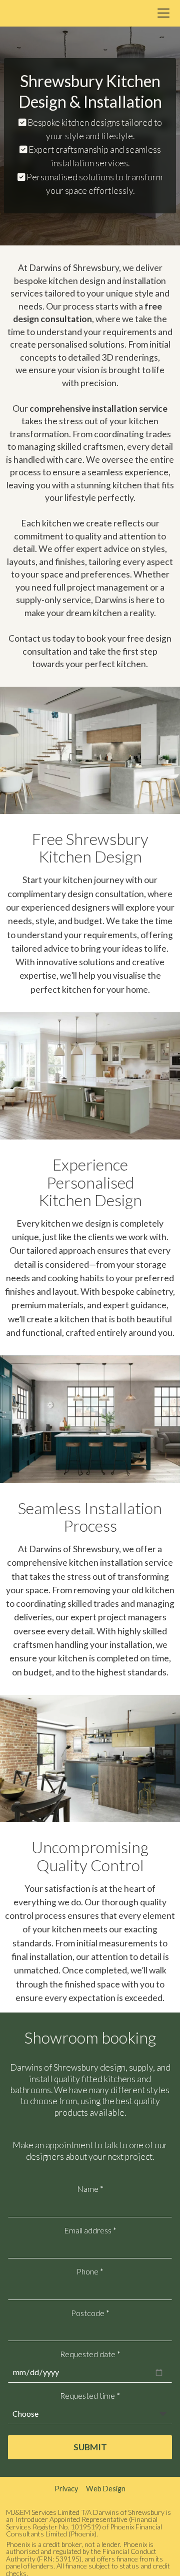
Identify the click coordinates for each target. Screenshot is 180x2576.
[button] (163, 13)
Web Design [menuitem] (106, 2489)
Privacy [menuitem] (66, 2489)
